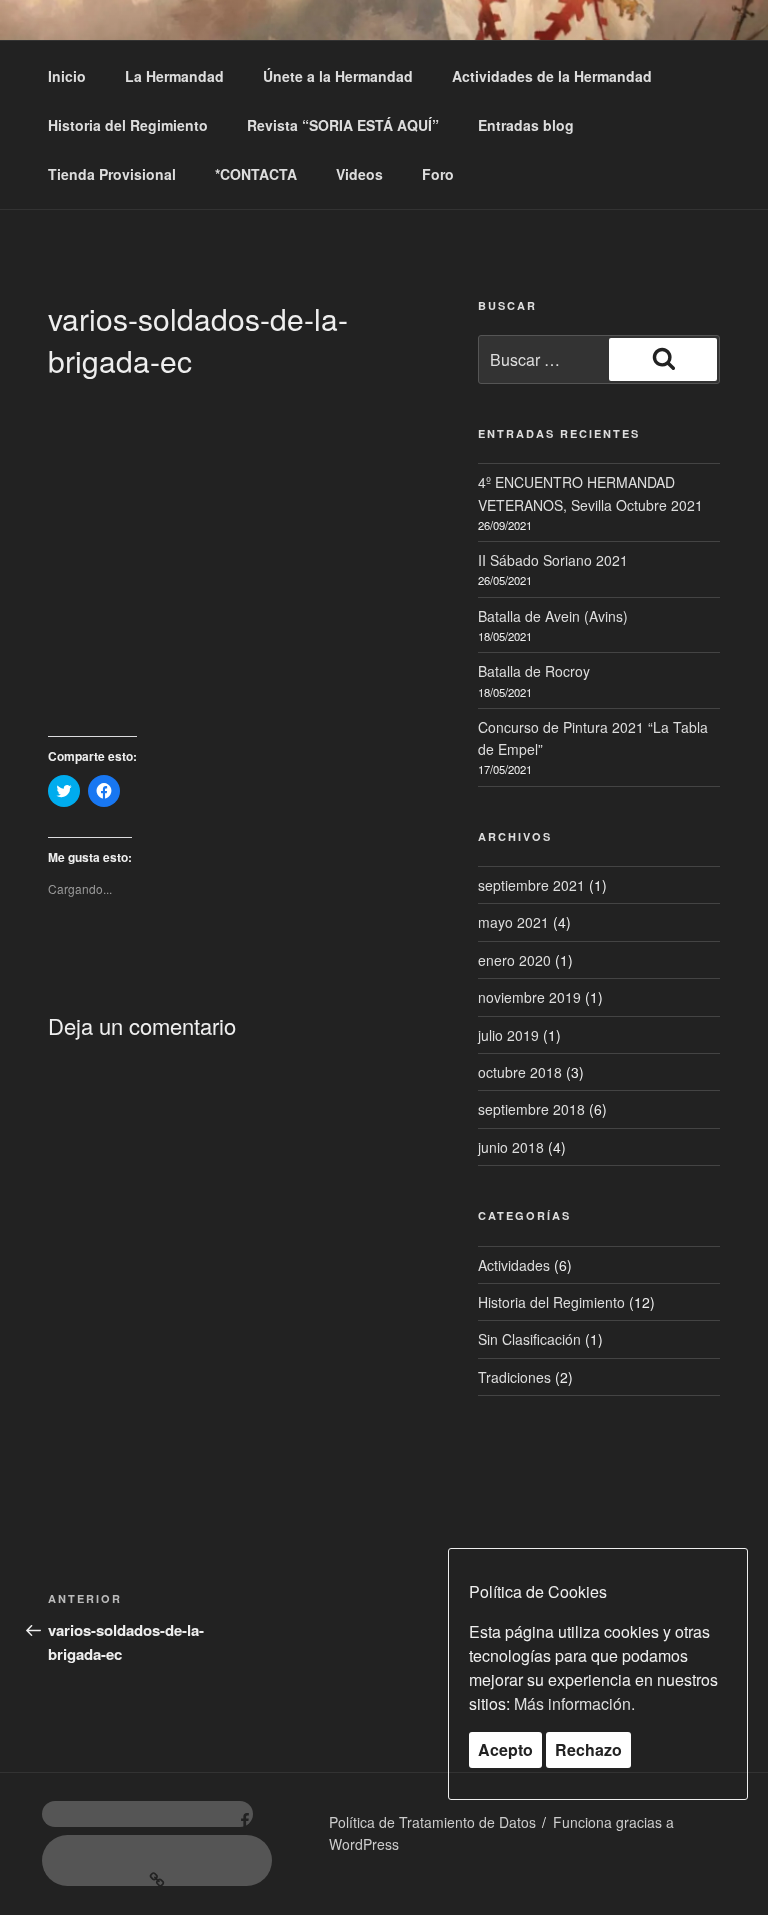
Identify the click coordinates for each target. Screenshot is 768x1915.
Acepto (505, 1749)
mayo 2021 (513, 922)
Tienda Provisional (112, 174)
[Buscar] (663, 359)
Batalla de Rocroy (534, 671)
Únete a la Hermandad (338, 76)
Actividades (514, 1265)
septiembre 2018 (531, 1109)
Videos (359, 174)
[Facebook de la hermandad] (147, 1814)
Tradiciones (514, 1377)
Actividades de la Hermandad (552, 76)
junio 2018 (511, 1147)
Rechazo (588, 1749)
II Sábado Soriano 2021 (553, 560)
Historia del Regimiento (128, 125)
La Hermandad (174, 76)
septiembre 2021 (531, 885)
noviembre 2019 (529, 997)
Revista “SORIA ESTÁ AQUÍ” (343, 125)
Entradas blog (526, 125)
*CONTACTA (256, 174)
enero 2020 (514, 960)
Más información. (574, 1703)
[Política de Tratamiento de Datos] (157, 1860)
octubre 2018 (520, 1072)
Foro (438, 174)
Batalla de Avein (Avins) (553, 616)
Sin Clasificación (529, 1339)
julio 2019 (508, 1035)
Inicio (67, 76)
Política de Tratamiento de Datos (432, 1822)
